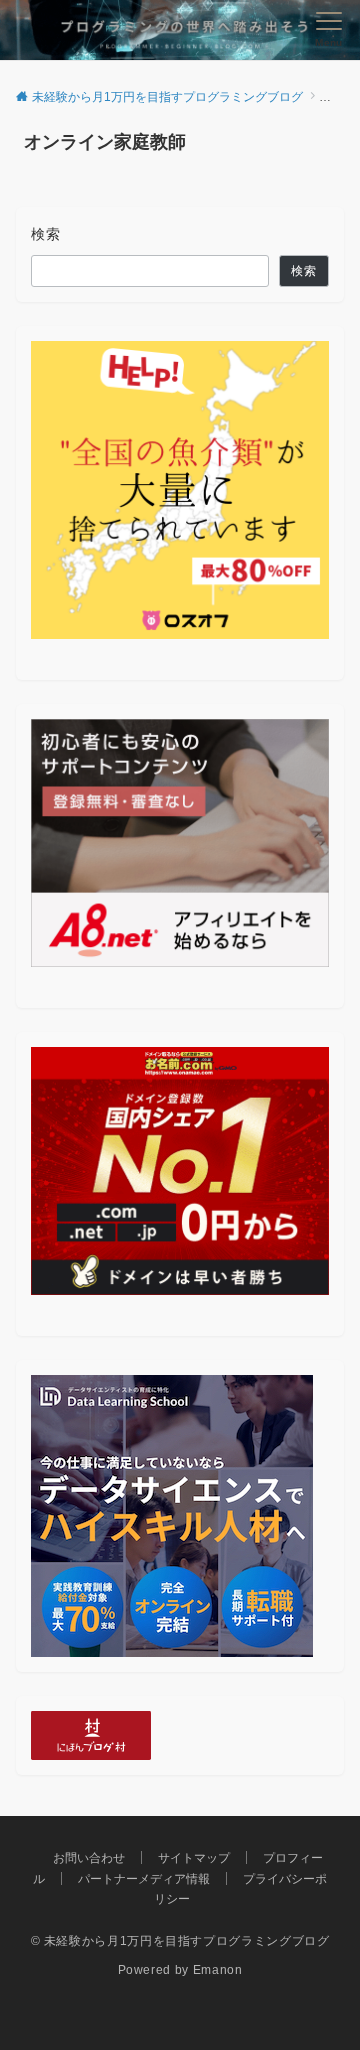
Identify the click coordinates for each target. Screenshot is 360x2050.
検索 (46, 234)
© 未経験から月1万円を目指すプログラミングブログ (180, 1940)
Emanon (218, 1969)
